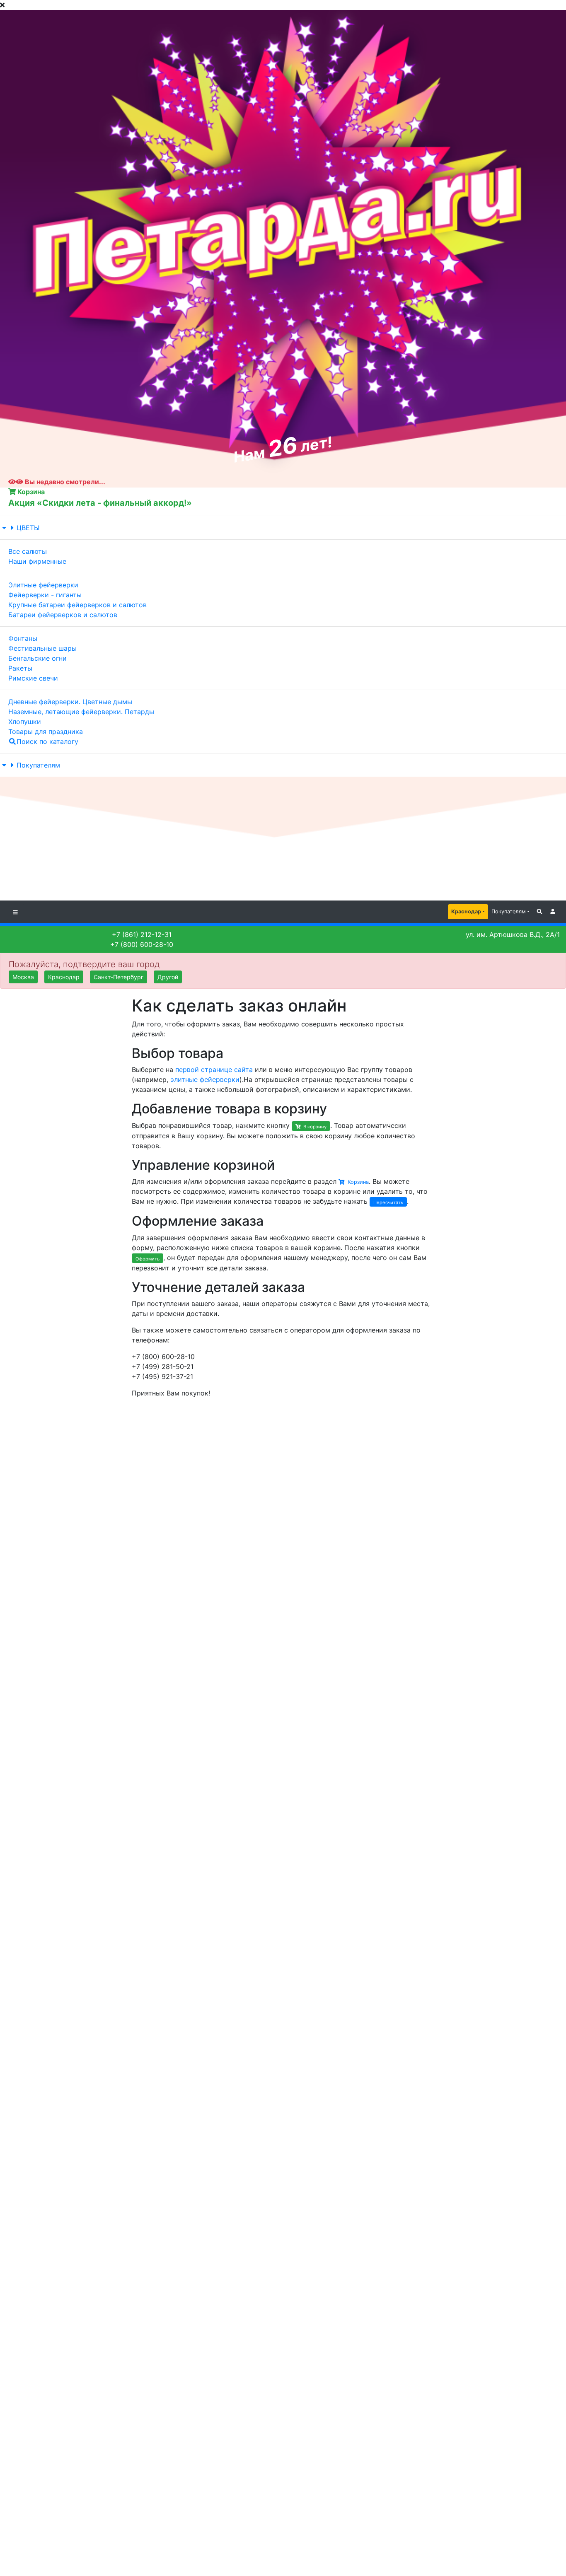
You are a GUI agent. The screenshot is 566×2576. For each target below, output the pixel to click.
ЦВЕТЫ (28, 528)
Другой (168, 977)
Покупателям (38, 765)
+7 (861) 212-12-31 (142, 934)
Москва (23, 977)
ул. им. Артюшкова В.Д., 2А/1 (513, 934)
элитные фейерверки (205, 1079)
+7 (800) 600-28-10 (142, 944)
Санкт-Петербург (119, 977)
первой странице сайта (214, 1070)
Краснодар (466, 911)
